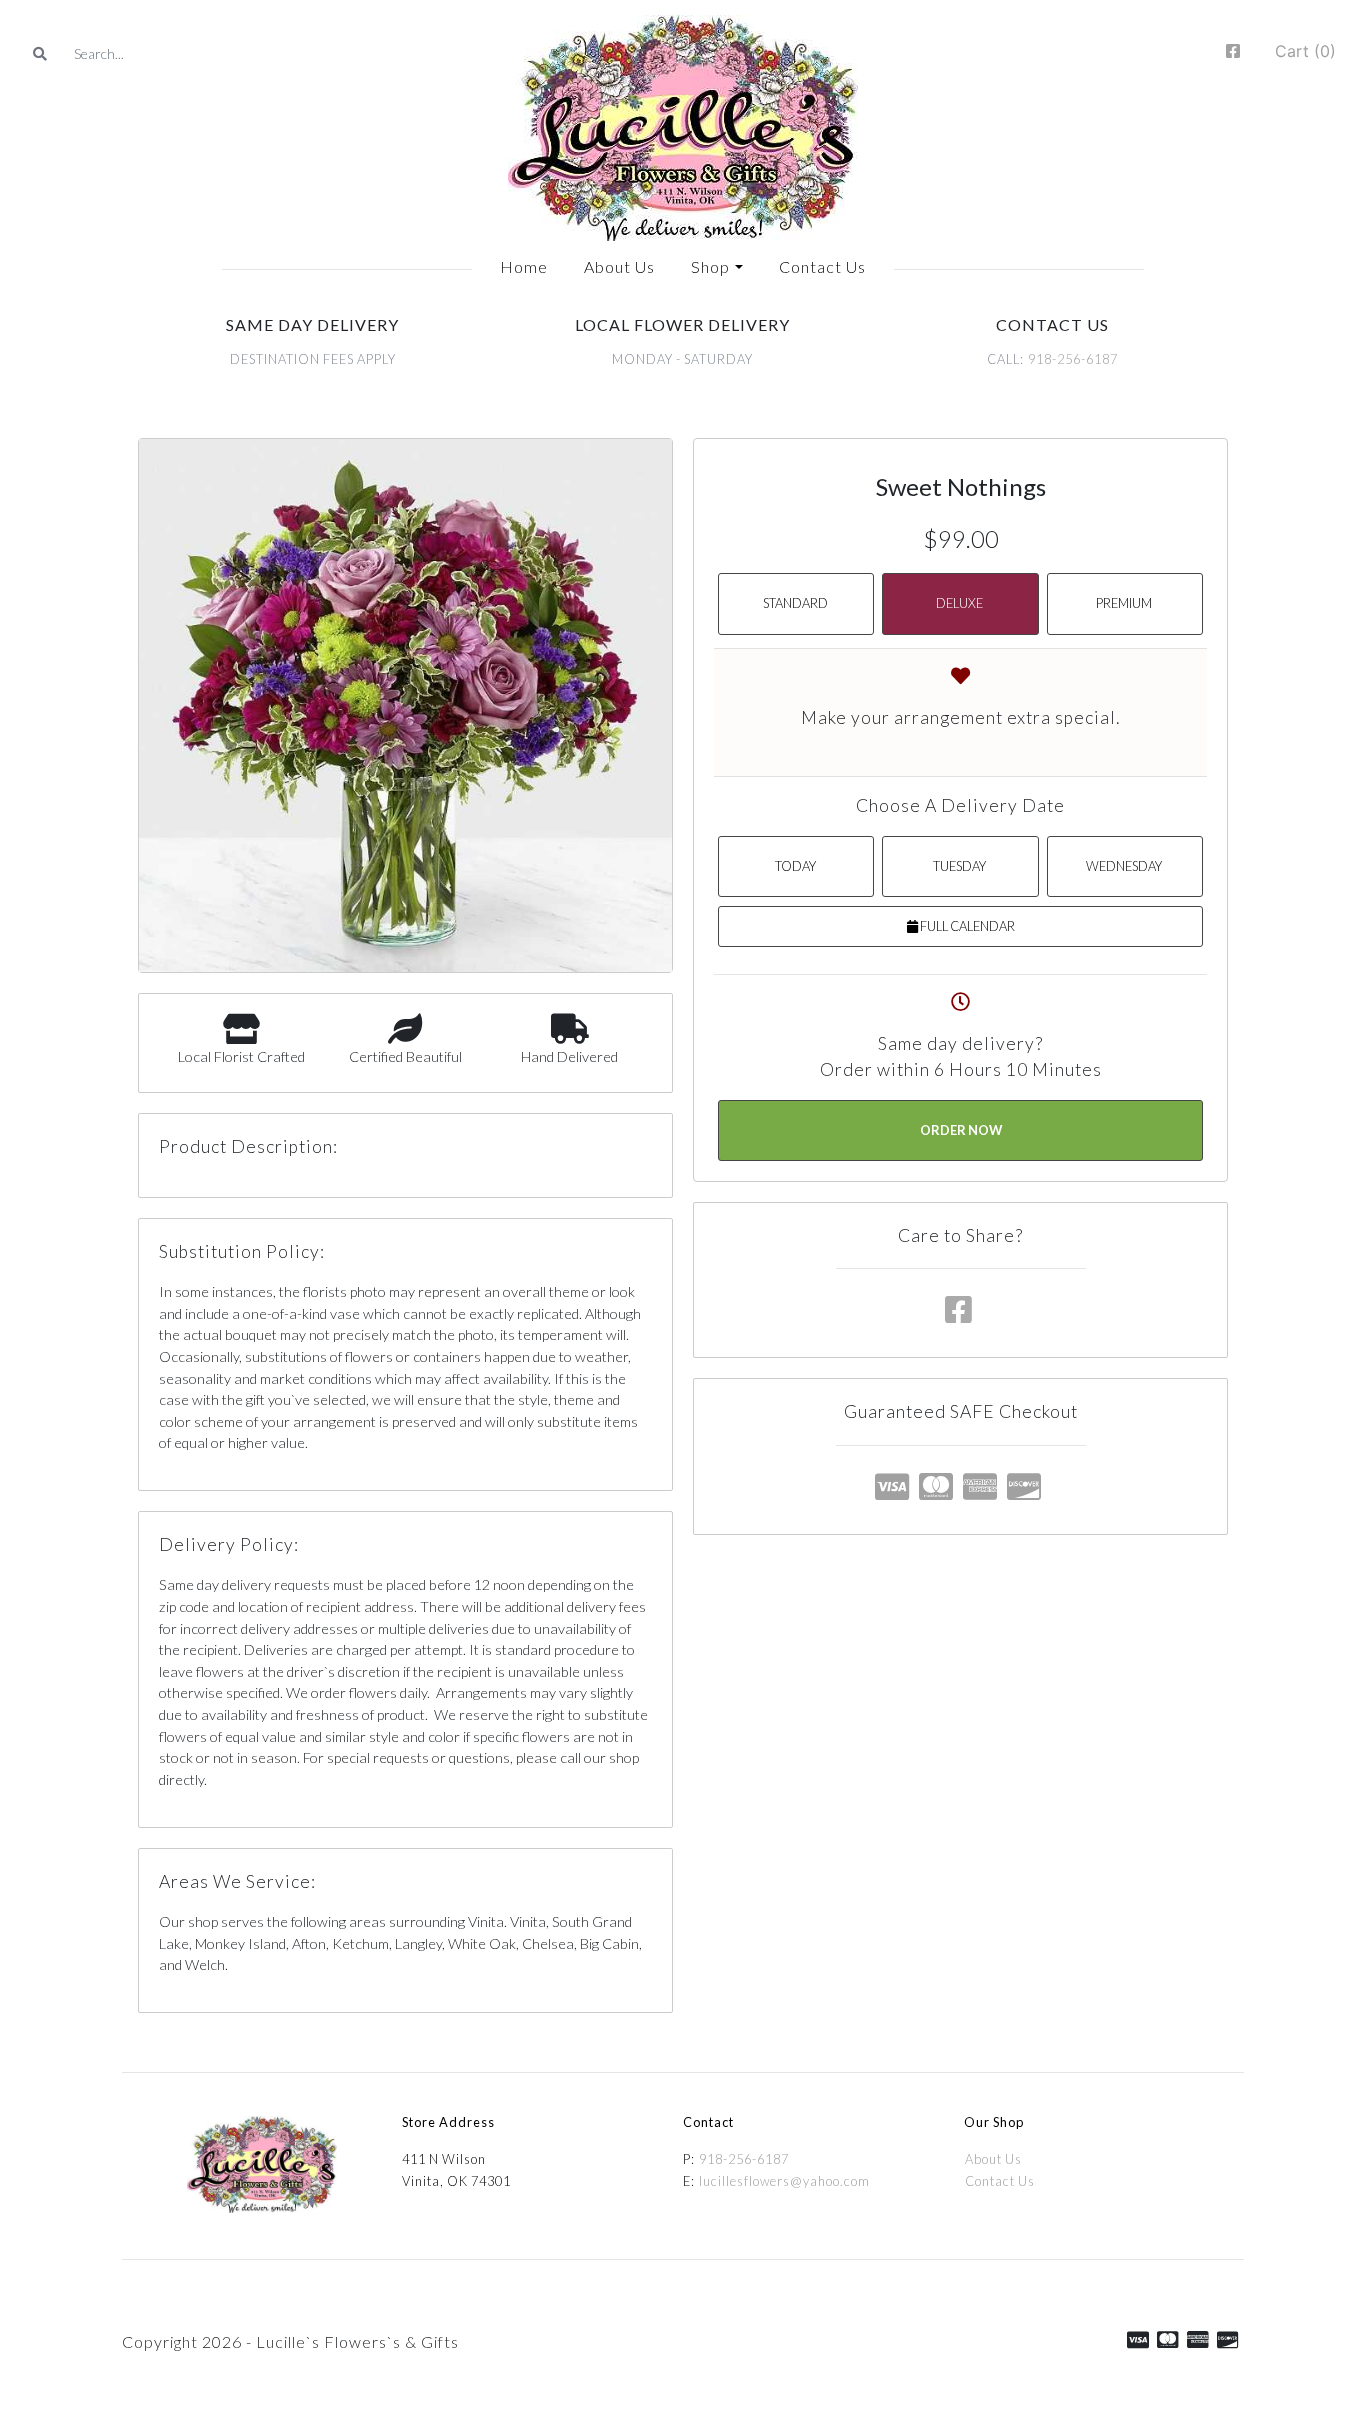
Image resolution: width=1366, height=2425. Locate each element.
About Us (993, 2159)
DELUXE (959, 603)
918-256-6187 (1073, 359)
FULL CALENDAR (966, 926)
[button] (716, 267)
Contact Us (1000, 2181)
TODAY (795, 866)
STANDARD (795, 603)
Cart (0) (1305, 51)
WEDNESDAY (1124, 866)
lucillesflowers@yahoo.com (784, 2181)
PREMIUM (1124, 603)
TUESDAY (959, 866)
